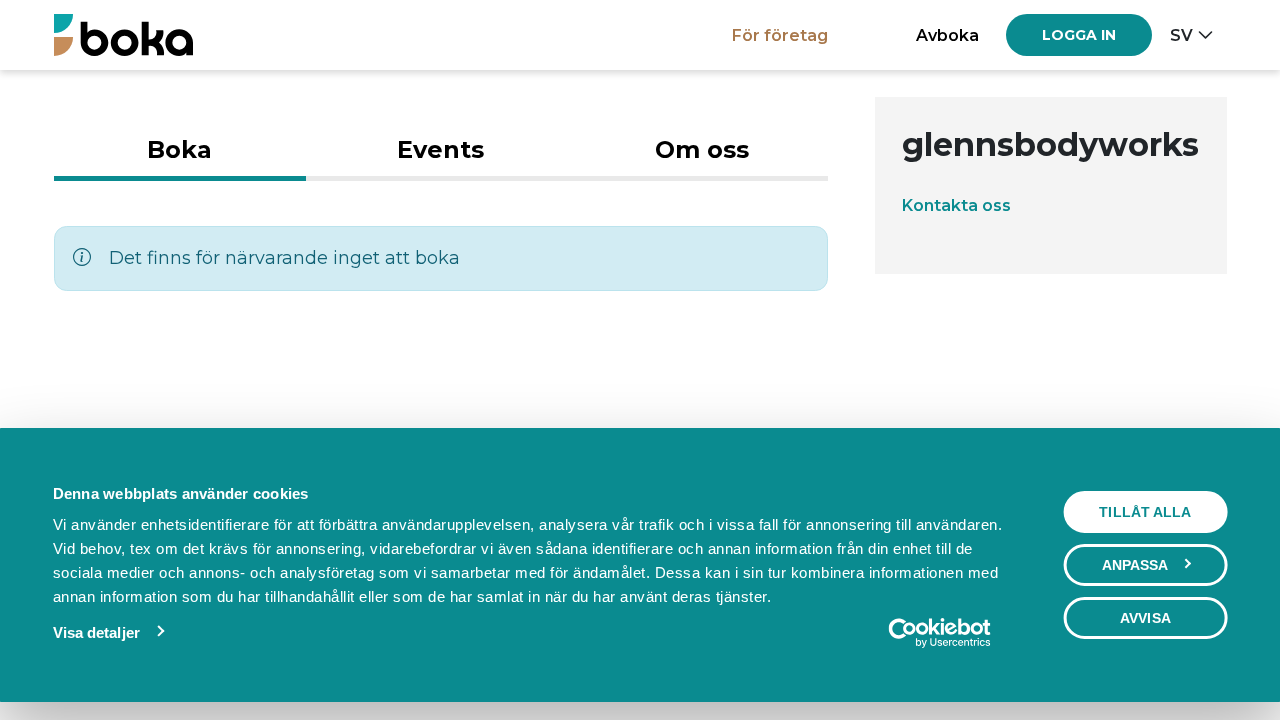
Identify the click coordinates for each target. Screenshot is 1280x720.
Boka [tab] (179, 149)
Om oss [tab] (702, 149)
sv (1181, 35)
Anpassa (1135, 565)
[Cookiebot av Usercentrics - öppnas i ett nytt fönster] (939, 633)
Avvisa (1145, 618)
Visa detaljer (96, 632)
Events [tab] (440, 149)
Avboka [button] (947, 35)
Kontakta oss (956, 205)
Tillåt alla (1145, 512)
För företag (780, 35)
